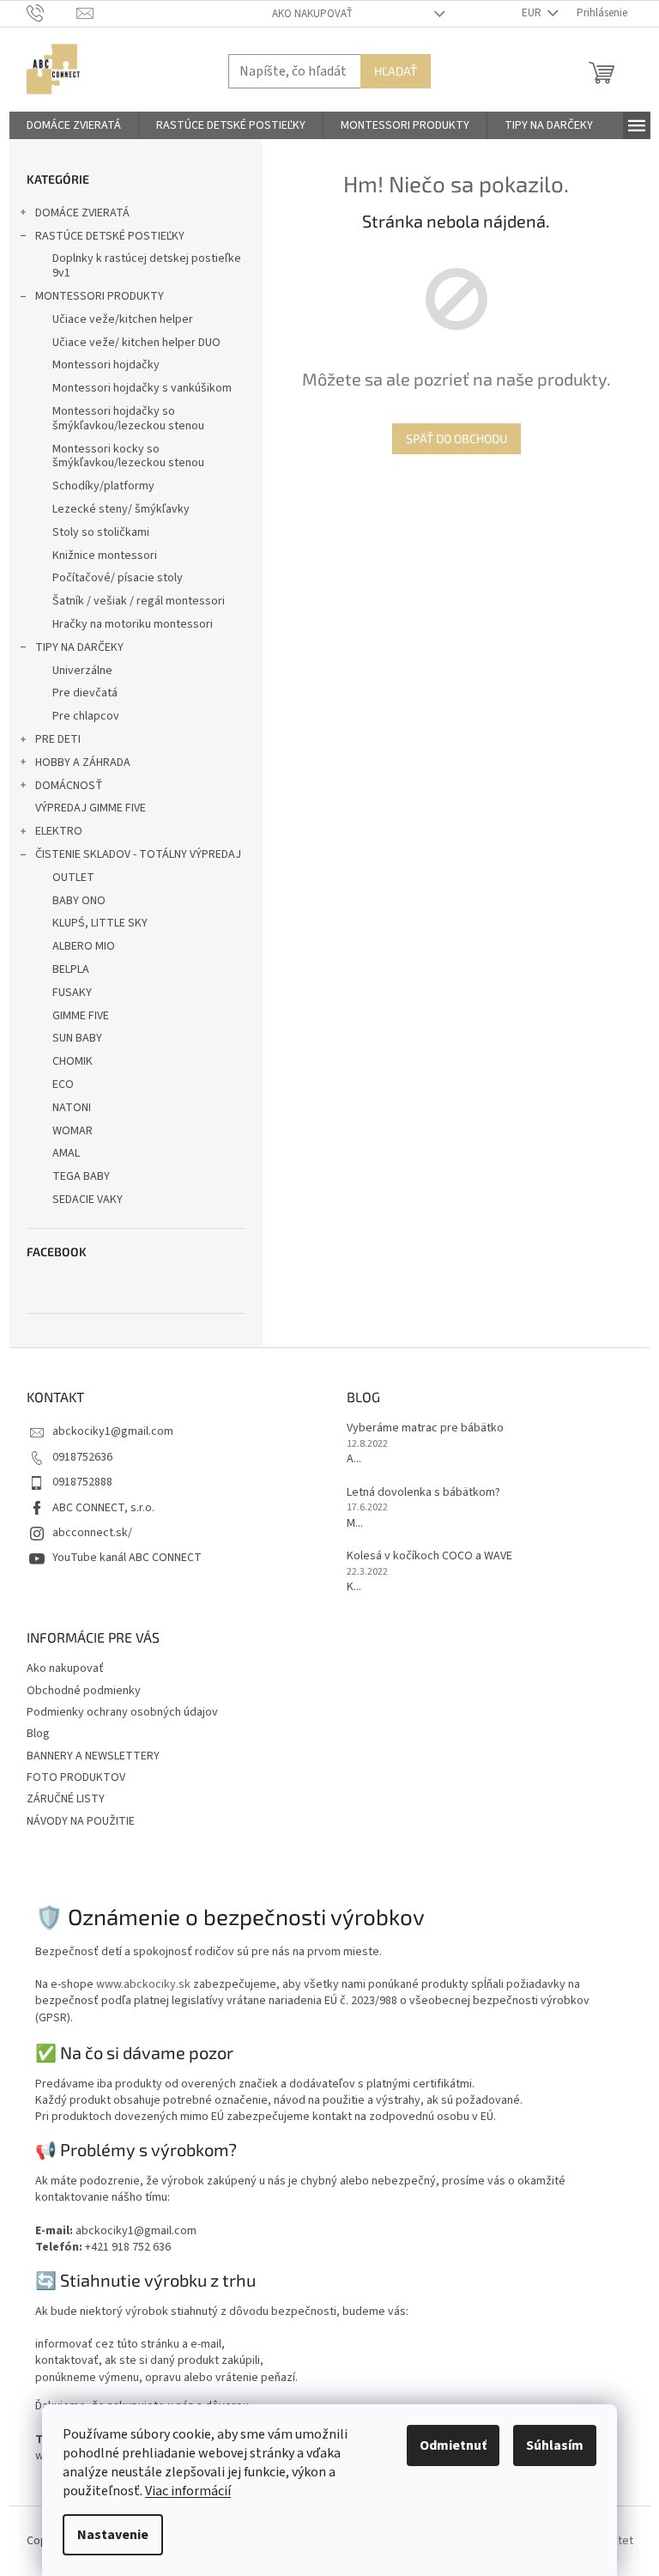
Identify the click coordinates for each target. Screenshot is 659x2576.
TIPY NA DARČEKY (79, 647)
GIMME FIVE (81, 1016)
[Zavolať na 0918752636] (52, 13)
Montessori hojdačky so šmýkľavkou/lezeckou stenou (128, 419)
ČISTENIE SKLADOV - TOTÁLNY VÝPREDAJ (138, 854)
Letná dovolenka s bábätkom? (423, 1493)
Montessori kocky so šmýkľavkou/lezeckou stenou (128, 456)
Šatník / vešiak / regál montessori (139, 601)
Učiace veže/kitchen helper (123, 319)
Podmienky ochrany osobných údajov (122, 1712)
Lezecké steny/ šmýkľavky (121, 509)
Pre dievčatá (85, 693)
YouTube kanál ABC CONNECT (127, 1558)
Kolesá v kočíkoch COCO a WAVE (429, 1556)
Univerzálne (82, 671)
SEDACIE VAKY (88, 1200)
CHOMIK (73, 1061)
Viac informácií (188, 2491)
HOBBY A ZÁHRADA (83, 762)
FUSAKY (72, 993)
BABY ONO (79, 901)
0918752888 (82, 1482)
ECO (63, 1084)
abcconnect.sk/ (92, 1533)
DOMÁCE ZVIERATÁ (82, 213)
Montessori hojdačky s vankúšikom (142, 388)
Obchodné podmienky (84, 1691)
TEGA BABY (81, 1176)
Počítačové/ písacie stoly (118, 578)
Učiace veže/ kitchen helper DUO (136, 343)
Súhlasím (555, 2445)
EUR (533, 13)
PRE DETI (58, 739)
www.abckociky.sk (143, 1984)
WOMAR (73, 1131)
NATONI (72, 1108)
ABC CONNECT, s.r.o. (103, 1508)
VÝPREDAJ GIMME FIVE (91, 808)
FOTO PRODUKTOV (76, 1777)
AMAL (66, 1153)
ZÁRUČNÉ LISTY (66, 1799)
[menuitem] (74, 125)
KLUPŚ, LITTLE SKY (100, 923)
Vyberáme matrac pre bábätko (425, 1428)
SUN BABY (77, 1038)
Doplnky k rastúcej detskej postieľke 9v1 (147, 266)
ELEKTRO (59, 831)
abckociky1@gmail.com (113, 1431)
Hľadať (396, 71)
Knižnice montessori (105, 556)
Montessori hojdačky (106, 365)
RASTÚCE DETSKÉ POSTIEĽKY (110, 236)
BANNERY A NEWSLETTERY (93, 1756)
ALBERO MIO (84, 946)
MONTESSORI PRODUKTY (100, 296)
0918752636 (82, 1457)
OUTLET (73, 878)
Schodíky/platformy (103, 486)
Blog (38, 1734)
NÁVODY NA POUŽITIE (81, 1821)
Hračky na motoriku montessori (133, 624)
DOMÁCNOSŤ (69, 786)
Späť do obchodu (456, 438)
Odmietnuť (453, 2445)
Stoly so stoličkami (101, 532)
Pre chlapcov (86, 716)
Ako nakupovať (312, 14)
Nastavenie (113, 2535)
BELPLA (71, 969)
